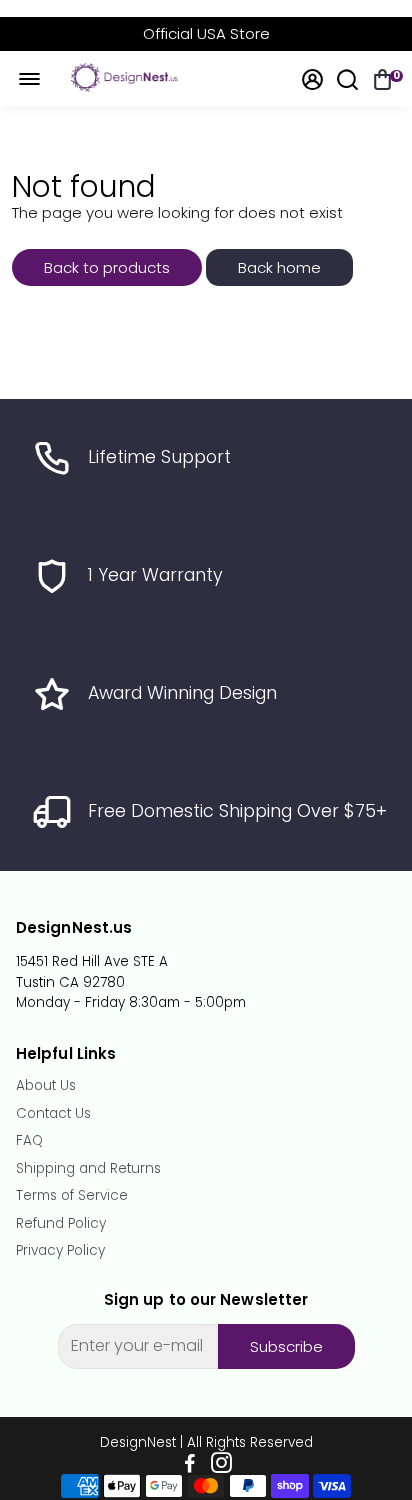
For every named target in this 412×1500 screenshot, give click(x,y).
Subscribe (286, 1346)
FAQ (29, 1141)
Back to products (107, 267)
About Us (46, 1086)
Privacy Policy (60, 1251)
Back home (279, 267)
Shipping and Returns (88, 1169)
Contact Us (53, 1114)
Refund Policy (61, 1224)
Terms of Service (72, 1196)
